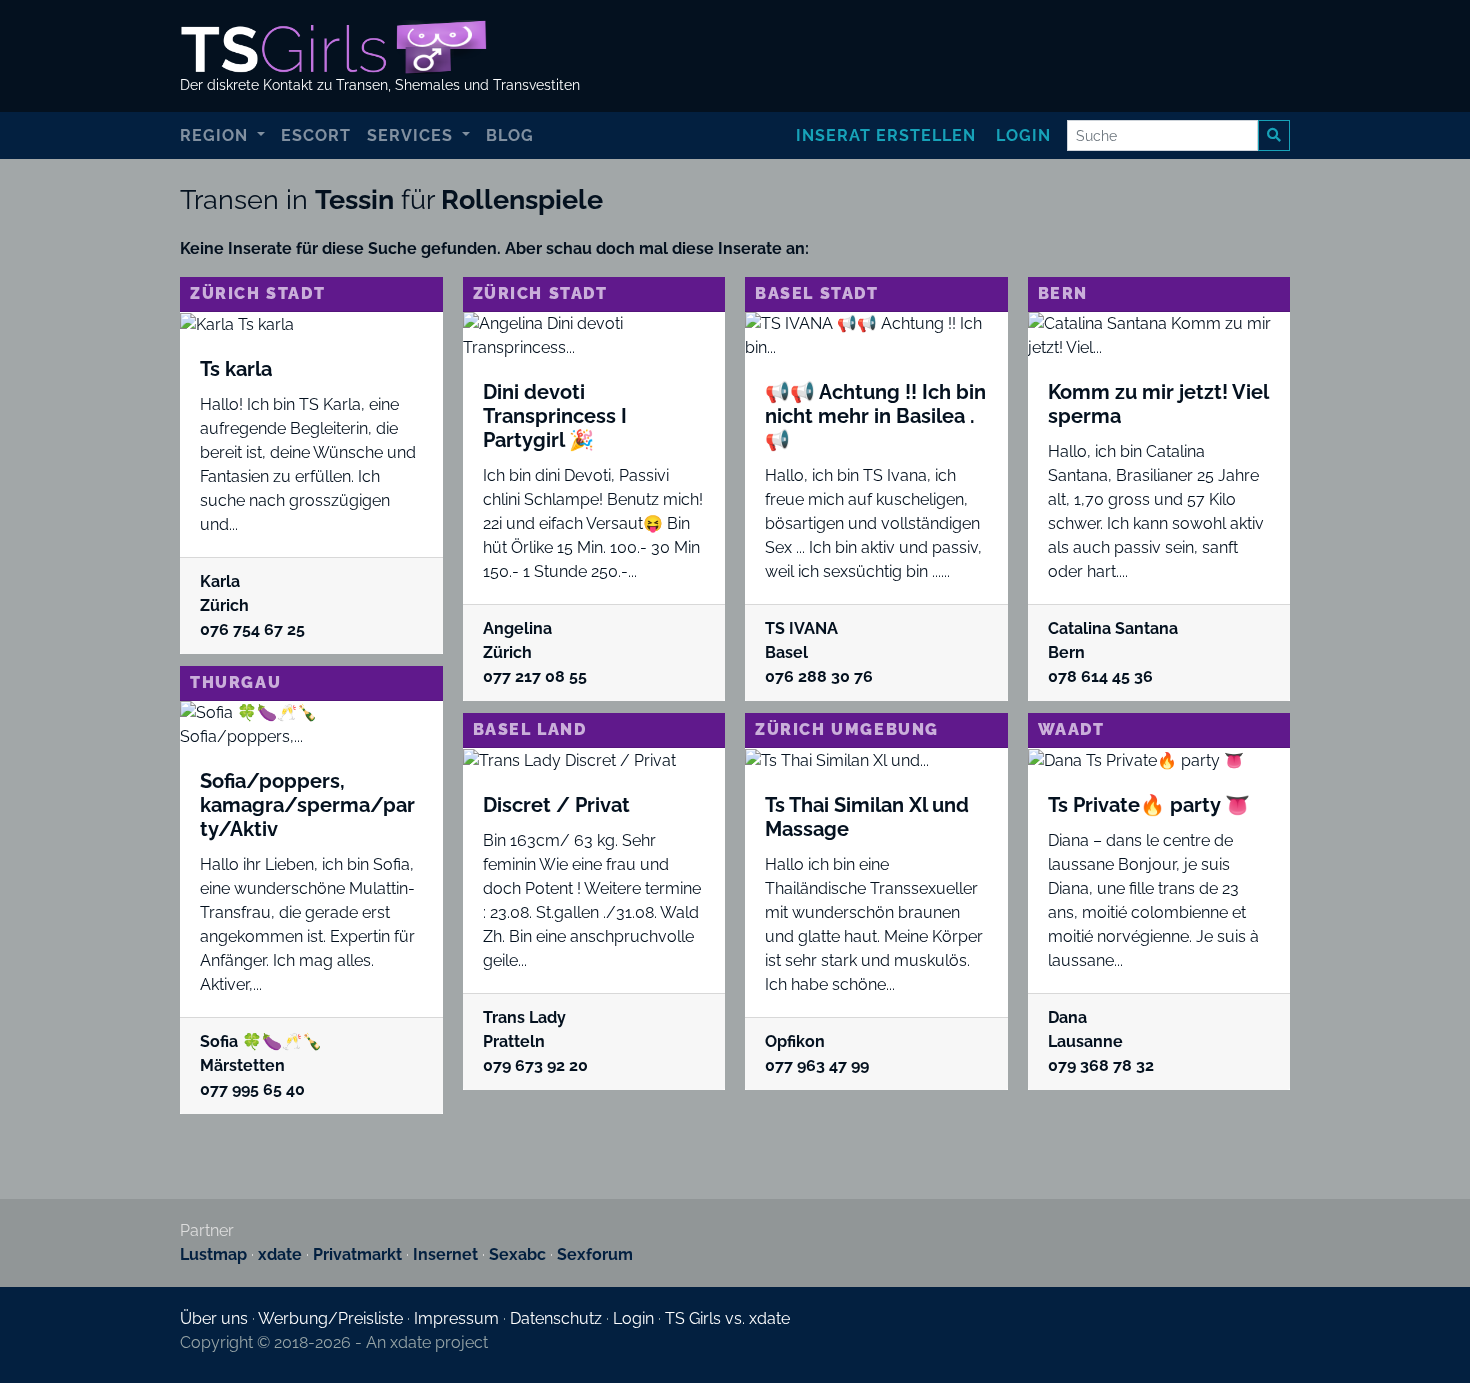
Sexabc (517, 1254)
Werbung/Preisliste (330, 1318)
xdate (280, 1254)
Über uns (214, 1318)
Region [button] (216, 135)
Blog (510, 135)
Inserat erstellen (886, 135)
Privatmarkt (357, 1254)
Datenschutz (556, 1318)
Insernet (445, 1254)
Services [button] (412, 135)
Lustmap (213, 1254)
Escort (316, 135)
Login (1023, 135)
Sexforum (595, 1254)
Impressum (456, 1318)
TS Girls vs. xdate (727, 1318)
